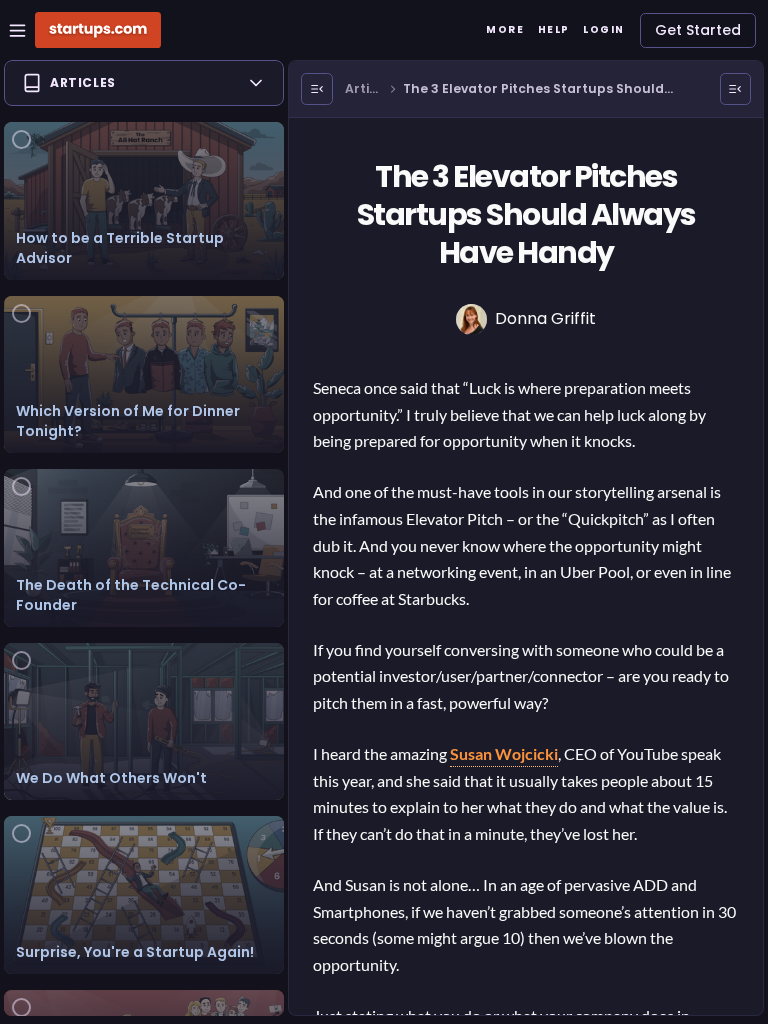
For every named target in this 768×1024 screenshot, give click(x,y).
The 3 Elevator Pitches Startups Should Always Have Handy (533, 89)
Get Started (698, 30)
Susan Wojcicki (504, 753)
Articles (363, 89)
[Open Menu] (317, 89)
